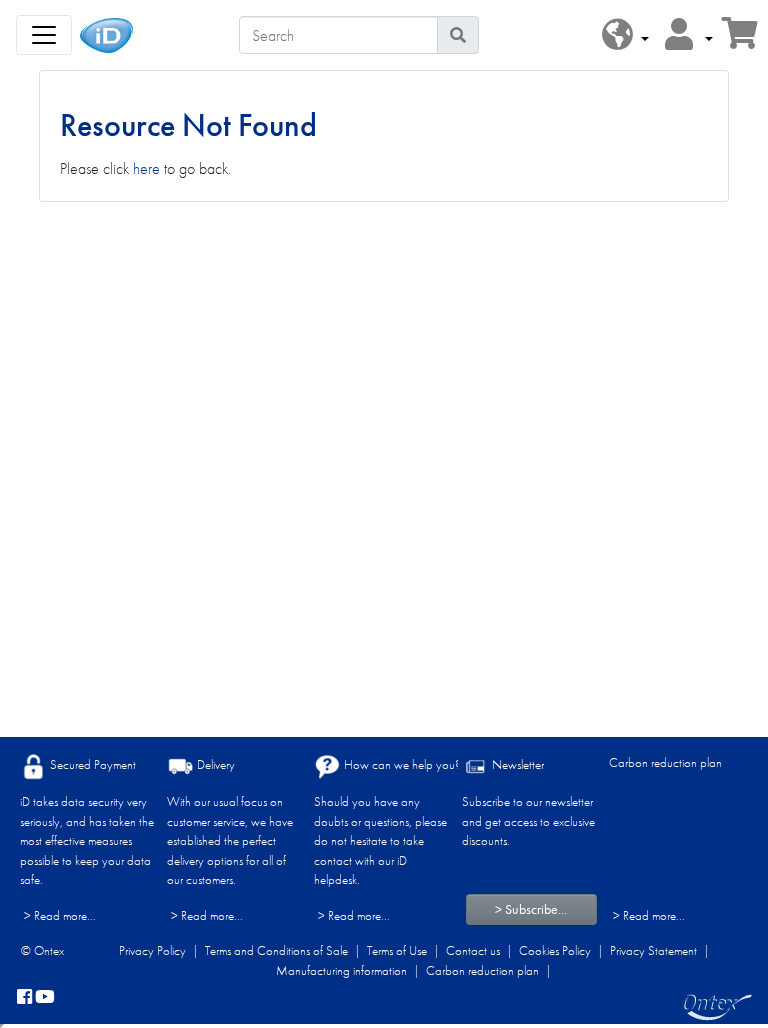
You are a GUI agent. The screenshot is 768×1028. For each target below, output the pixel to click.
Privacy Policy (152, 950)
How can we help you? (401, 764)
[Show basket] (740, 39)
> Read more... (60, 915)
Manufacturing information (341, 970)
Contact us (473, 950)
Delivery (214, 764)
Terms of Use (397, 950)
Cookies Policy (555, 950)
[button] (625, 35)
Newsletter (516, 764)
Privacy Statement (653, 950)
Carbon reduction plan (665, 762)
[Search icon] (458, 35)
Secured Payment (91, 764)
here (146, 168)
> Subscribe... (531, 909)
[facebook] (24, 998)
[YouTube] (45, 998)
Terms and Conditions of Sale (276, 950)
